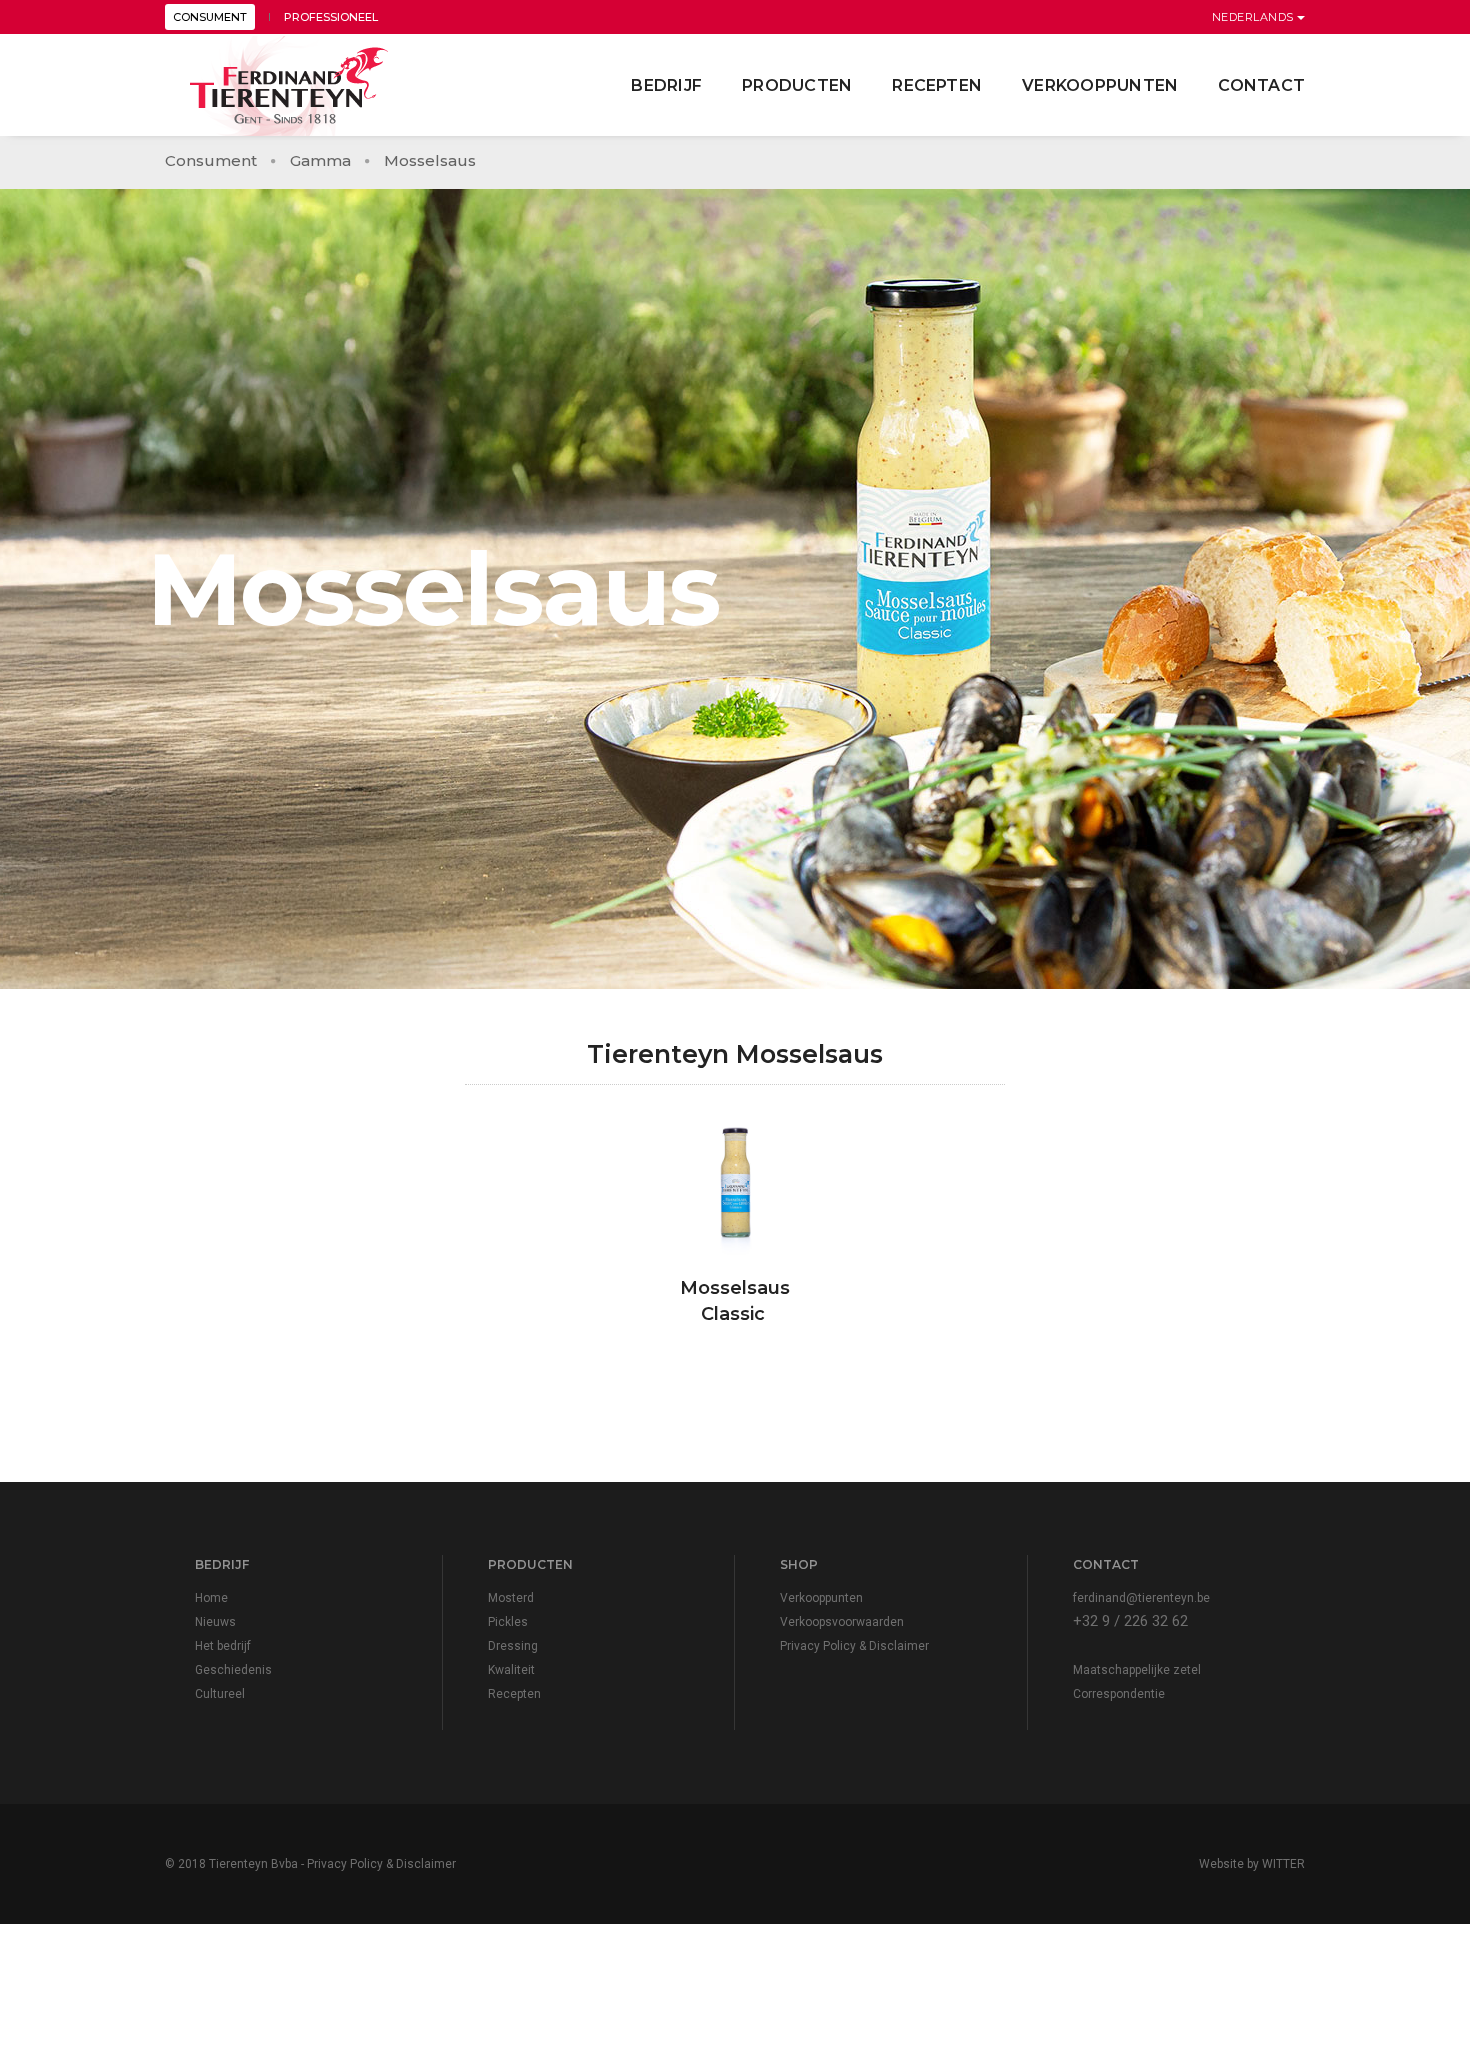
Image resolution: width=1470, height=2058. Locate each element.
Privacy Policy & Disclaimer (854, 1646)
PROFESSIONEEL (331, 17)
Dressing (513, 1646)
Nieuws (215, 1622)
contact (1261, 85)
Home (211, 1598)
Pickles (508, 1622)
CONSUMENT (210, 17)
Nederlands (1255, 17)
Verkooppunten (1100, 85)
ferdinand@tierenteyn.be (1141, 1598)
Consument (211, 160)
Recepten (937, 85)
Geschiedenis (233, 1670)
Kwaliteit (511, 1670)
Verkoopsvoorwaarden (842, 1622)
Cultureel (220, 1694)
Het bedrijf (223, 1646)
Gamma (320, 160)
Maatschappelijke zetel (1137, 1670)
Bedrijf (666, 85)
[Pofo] (290, 86)
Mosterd (511, 1598)
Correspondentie (1119, 1694)
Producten (797, 85)
